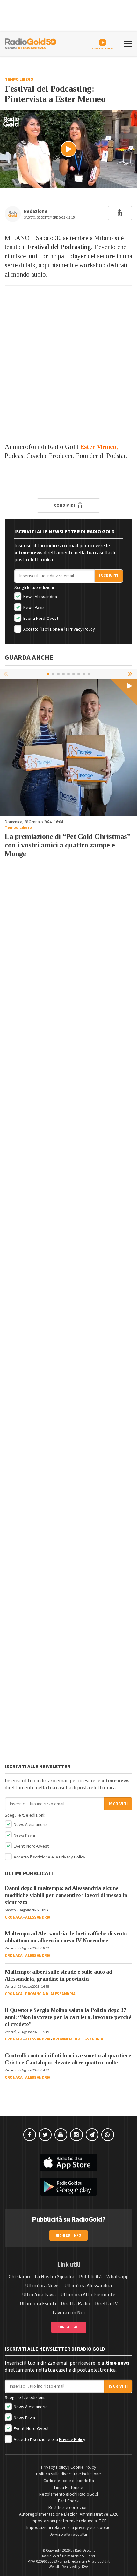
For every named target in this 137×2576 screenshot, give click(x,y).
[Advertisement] (68, 361)
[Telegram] (92, 2135)
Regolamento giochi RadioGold (69, 2494)
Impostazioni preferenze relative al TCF (68, 2521)
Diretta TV (106, 2304)
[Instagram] (76, 2135)
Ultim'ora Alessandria (88, 2286)
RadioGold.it (85, 2551)
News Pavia (33, 608)
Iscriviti (109, 576)
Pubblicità (90, 2277)
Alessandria (38, 1917)
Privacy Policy (82, 629)
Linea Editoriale (69, 2488)
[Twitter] (45, 2135)
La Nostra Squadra (54, 2277)
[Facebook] (30, 2135)
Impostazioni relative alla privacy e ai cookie (68, 2528)
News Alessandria (40, 597)
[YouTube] (61, 2135)
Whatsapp (118, 2277)
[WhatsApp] (108, 2135)
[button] (131, 674)
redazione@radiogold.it (90, 2561)
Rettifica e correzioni (68, 2508)
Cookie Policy (83, 2467)
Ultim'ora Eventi (38, 2304)
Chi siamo (19, 2277)
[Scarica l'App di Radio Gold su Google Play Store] (68, 2187)
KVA (85, 2567)
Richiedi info (69, 2235)
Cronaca (14, 1917)
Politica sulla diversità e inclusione (68, 2474)
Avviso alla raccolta (69, 2534)
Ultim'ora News (42, 2286)
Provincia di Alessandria (50, 1994)
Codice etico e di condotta (69, 2481)
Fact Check (68, 2501)
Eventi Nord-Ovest (40, 619)
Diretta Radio (76, 2304)
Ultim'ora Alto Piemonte (88, 2295)
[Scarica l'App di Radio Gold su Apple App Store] (68, 2163)
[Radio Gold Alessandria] (31, 43)
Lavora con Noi (69, 2313)
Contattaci (69, 2327)
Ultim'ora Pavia (39, 2295)
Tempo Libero (19, 80)
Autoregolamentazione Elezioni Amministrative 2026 (69, 2514)
